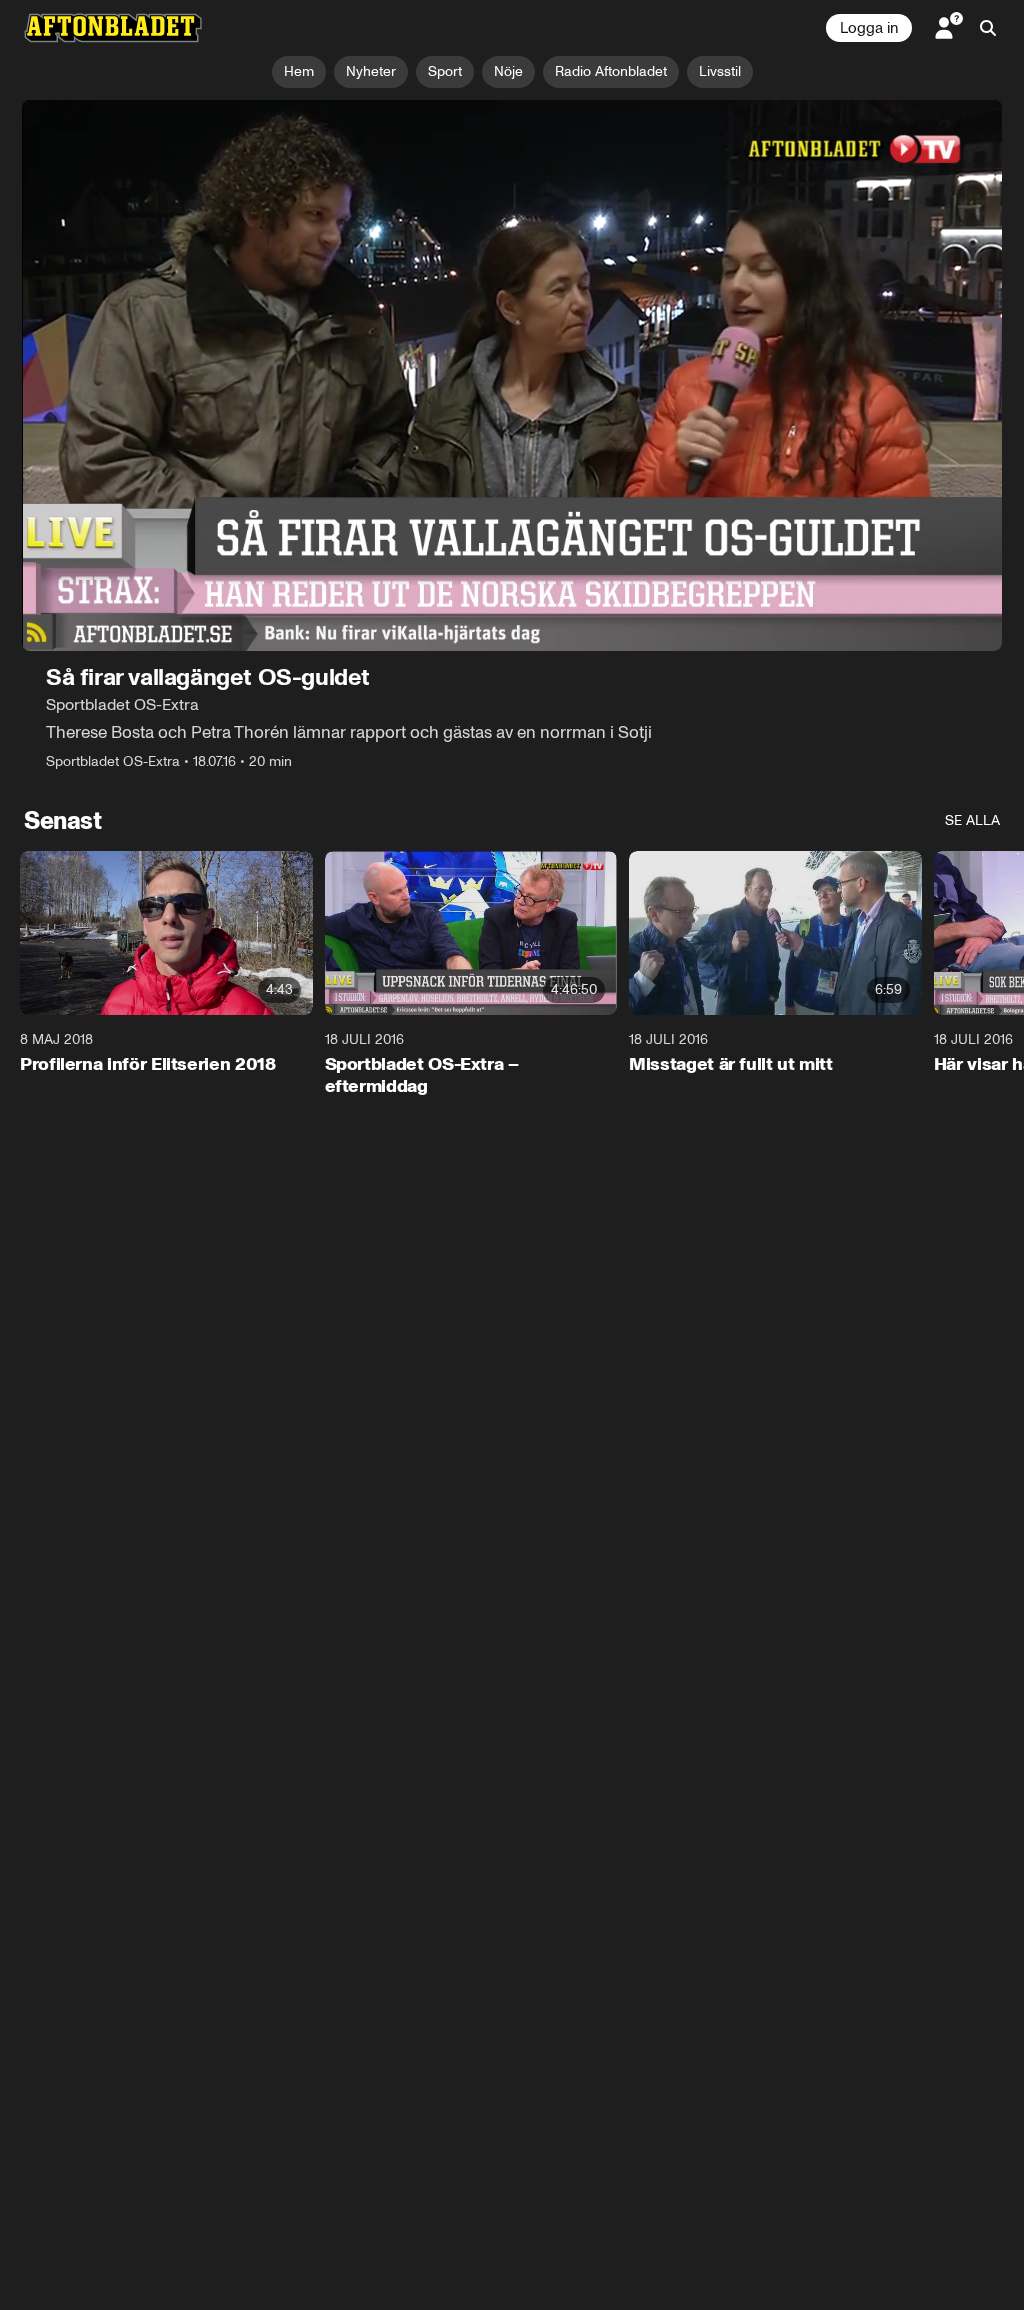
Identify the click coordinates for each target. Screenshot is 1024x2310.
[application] (512, 375)
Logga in (869, 28)
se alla (972, 820)
